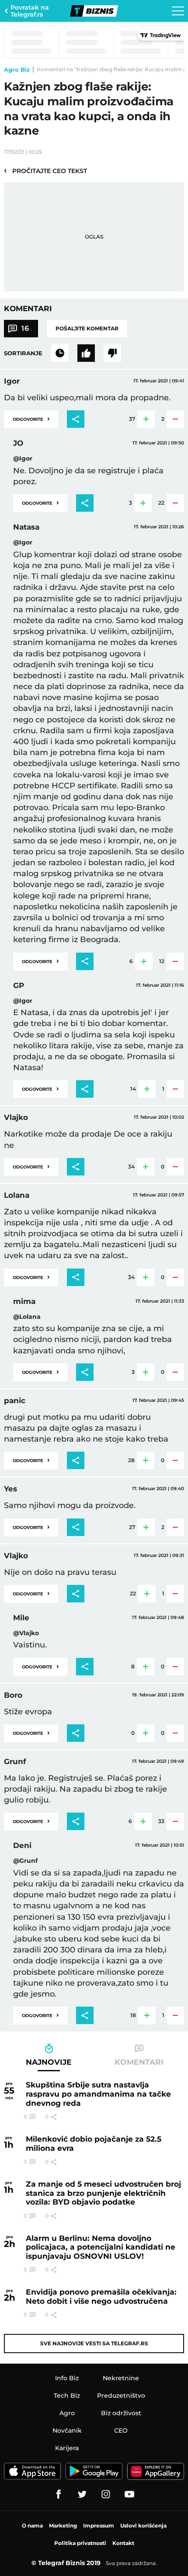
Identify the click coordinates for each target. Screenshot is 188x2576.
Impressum (99, 2526)
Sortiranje (23, 353)
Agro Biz (17, 69)
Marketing (63, 2526)
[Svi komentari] (60, 353)
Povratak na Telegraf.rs (30, 11)
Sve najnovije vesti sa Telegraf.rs (94, 2343)
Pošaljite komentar (87, 328)
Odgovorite (31, 418)
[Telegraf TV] (129, 2494)
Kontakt (123, 2543)
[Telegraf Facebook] (59, 2494)
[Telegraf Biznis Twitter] (82, 2494)
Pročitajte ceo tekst (45, 170)
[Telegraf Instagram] (106, 2494)
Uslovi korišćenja (143, 2526)
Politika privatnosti (80, 2543)
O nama (32, 2526)
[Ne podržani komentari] (112, 353)
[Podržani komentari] (86, 353)
